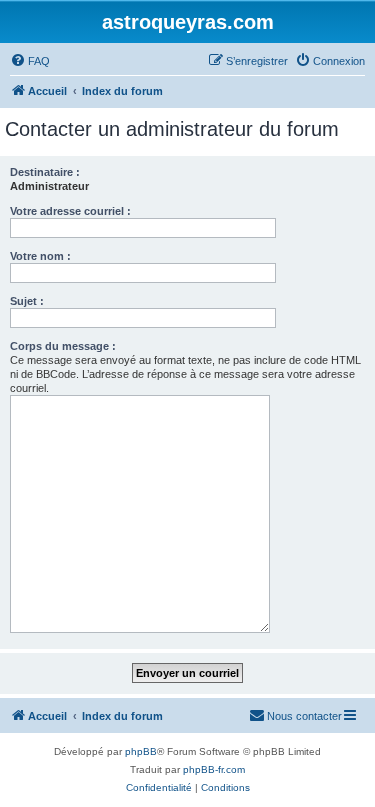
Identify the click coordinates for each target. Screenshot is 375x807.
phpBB (141, 751)
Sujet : (27, 301)
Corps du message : (63, 346)
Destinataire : (45, 172)
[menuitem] (30, 61)
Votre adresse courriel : (70, 211)
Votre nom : (40, 256)
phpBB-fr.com (214, 769)
